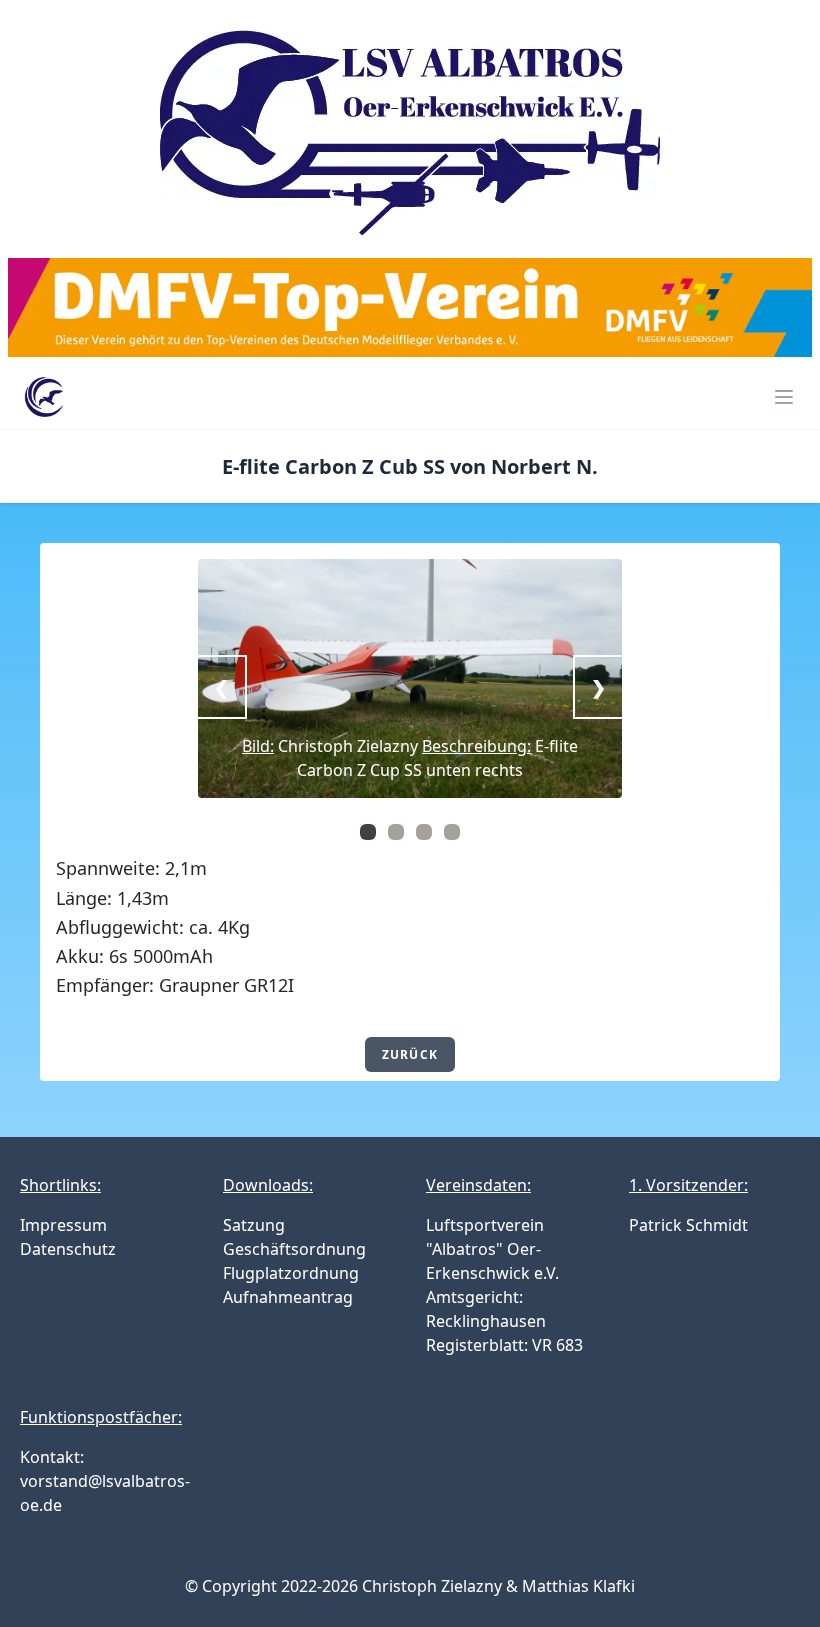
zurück (410, 1054)
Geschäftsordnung (294, 1249)
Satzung (254, 1225)
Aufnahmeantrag (288, 1297)
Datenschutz (68, 1249)
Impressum (63, 1225)
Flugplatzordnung (291, 1273)
